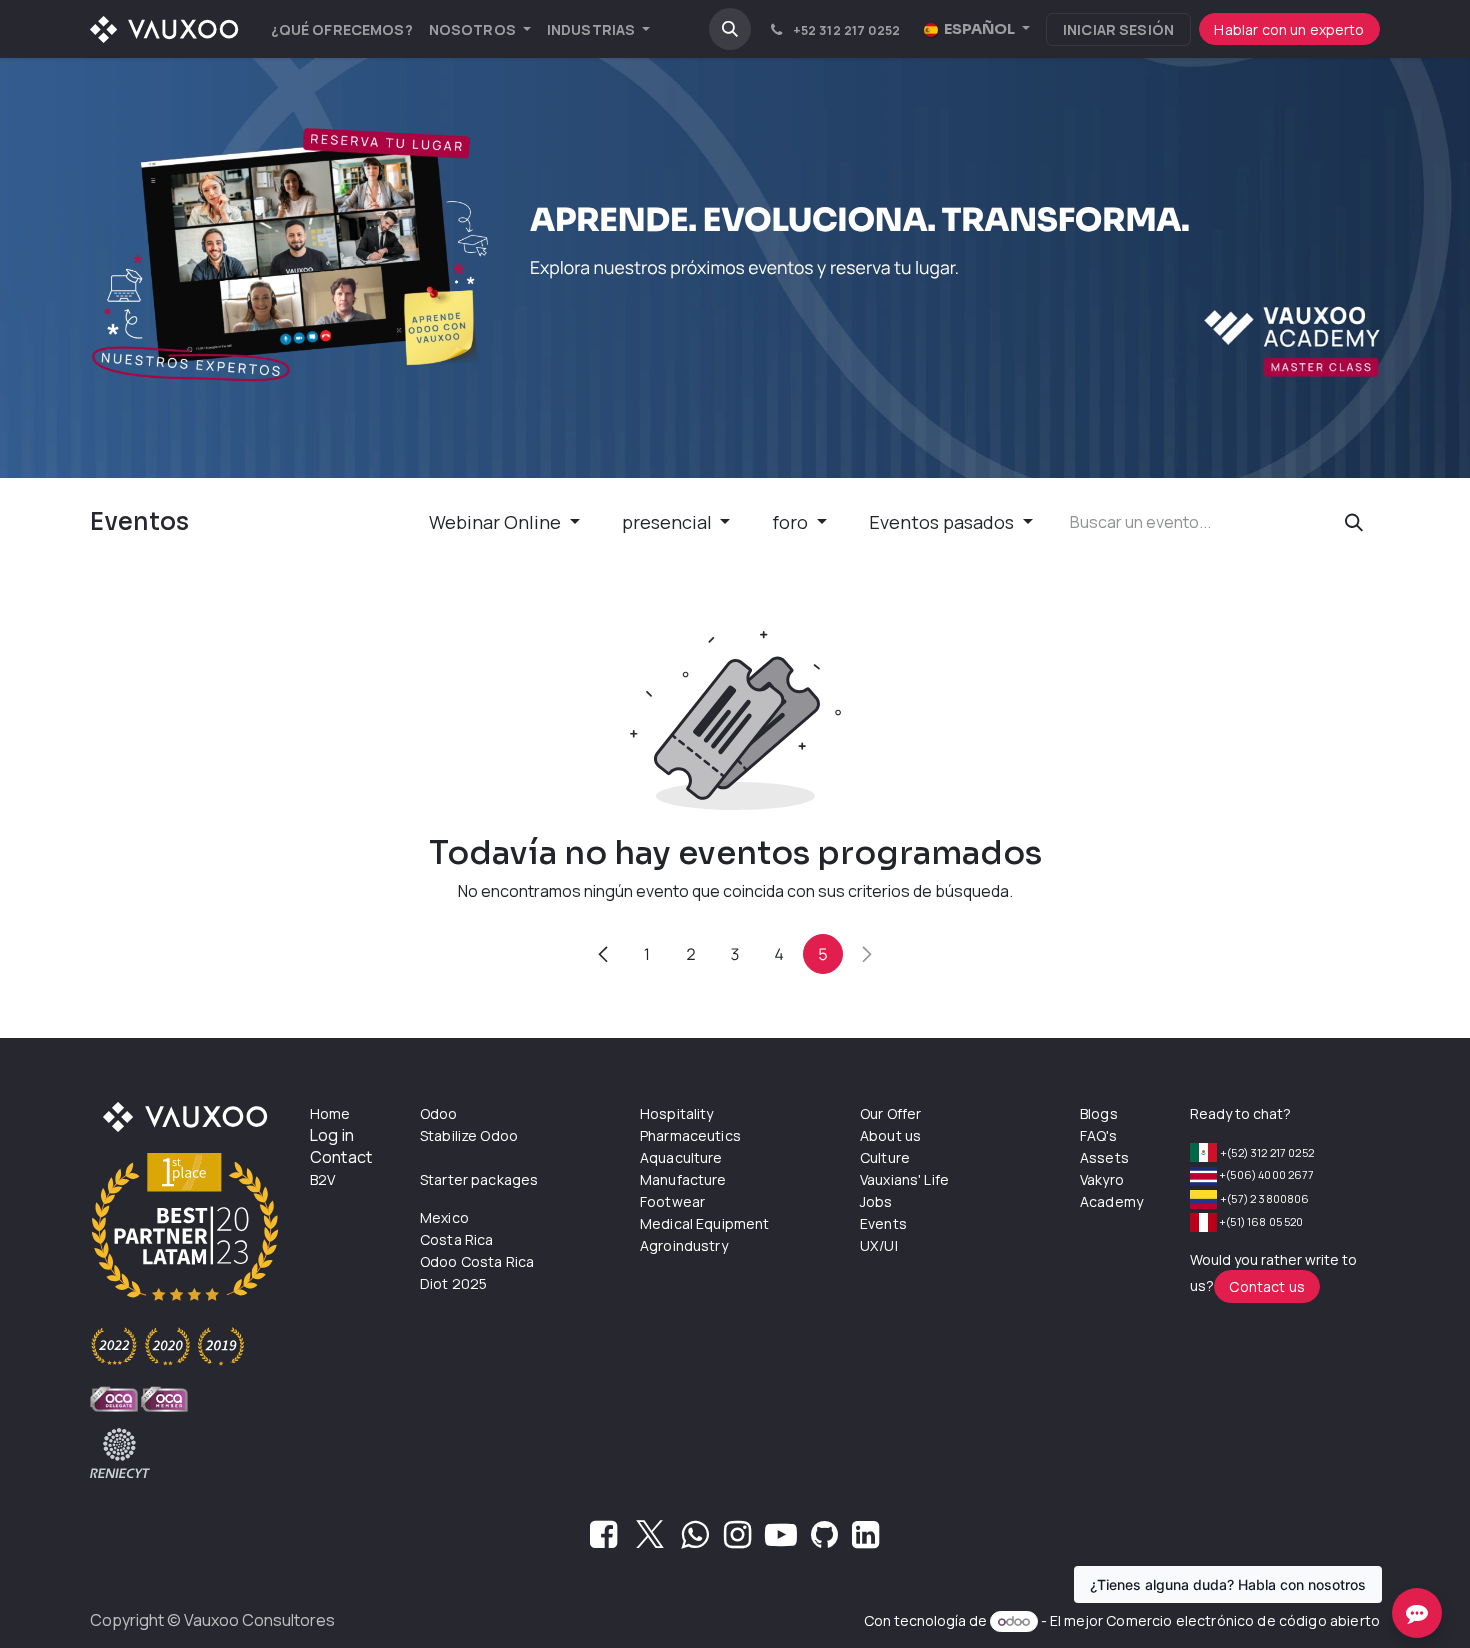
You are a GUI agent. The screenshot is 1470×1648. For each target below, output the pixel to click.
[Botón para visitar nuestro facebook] (603, 1540)
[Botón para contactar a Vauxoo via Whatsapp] (694, 1540)
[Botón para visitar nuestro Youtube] (781, 1540)
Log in (332, 1135)
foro (792, 522)
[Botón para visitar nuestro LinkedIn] (865, 1540)
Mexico (444, 1217)
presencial (669, 522)
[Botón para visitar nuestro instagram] (737, 1540)
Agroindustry (684, 1245)
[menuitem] (342, 29)
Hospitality (677, 1113)
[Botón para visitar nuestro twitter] (650, 1540)
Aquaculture (681, 1157)
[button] (730, 29)
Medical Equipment (705, 1223)
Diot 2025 (453, 1283)
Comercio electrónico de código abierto (1243, 1620)
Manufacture (683, 1179)
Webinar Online (497, 522)
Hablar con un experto (1289, 29)
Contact (341, 1157)
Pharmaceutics (690, 1135)
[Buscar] (1354, 522)
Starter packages (479, 1179)
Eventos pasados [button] (943, 522)
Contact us (1267, 1286)
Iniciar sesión (1118, 29)
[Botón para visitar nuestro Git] (824, 1540)
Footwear (672, 1201)
